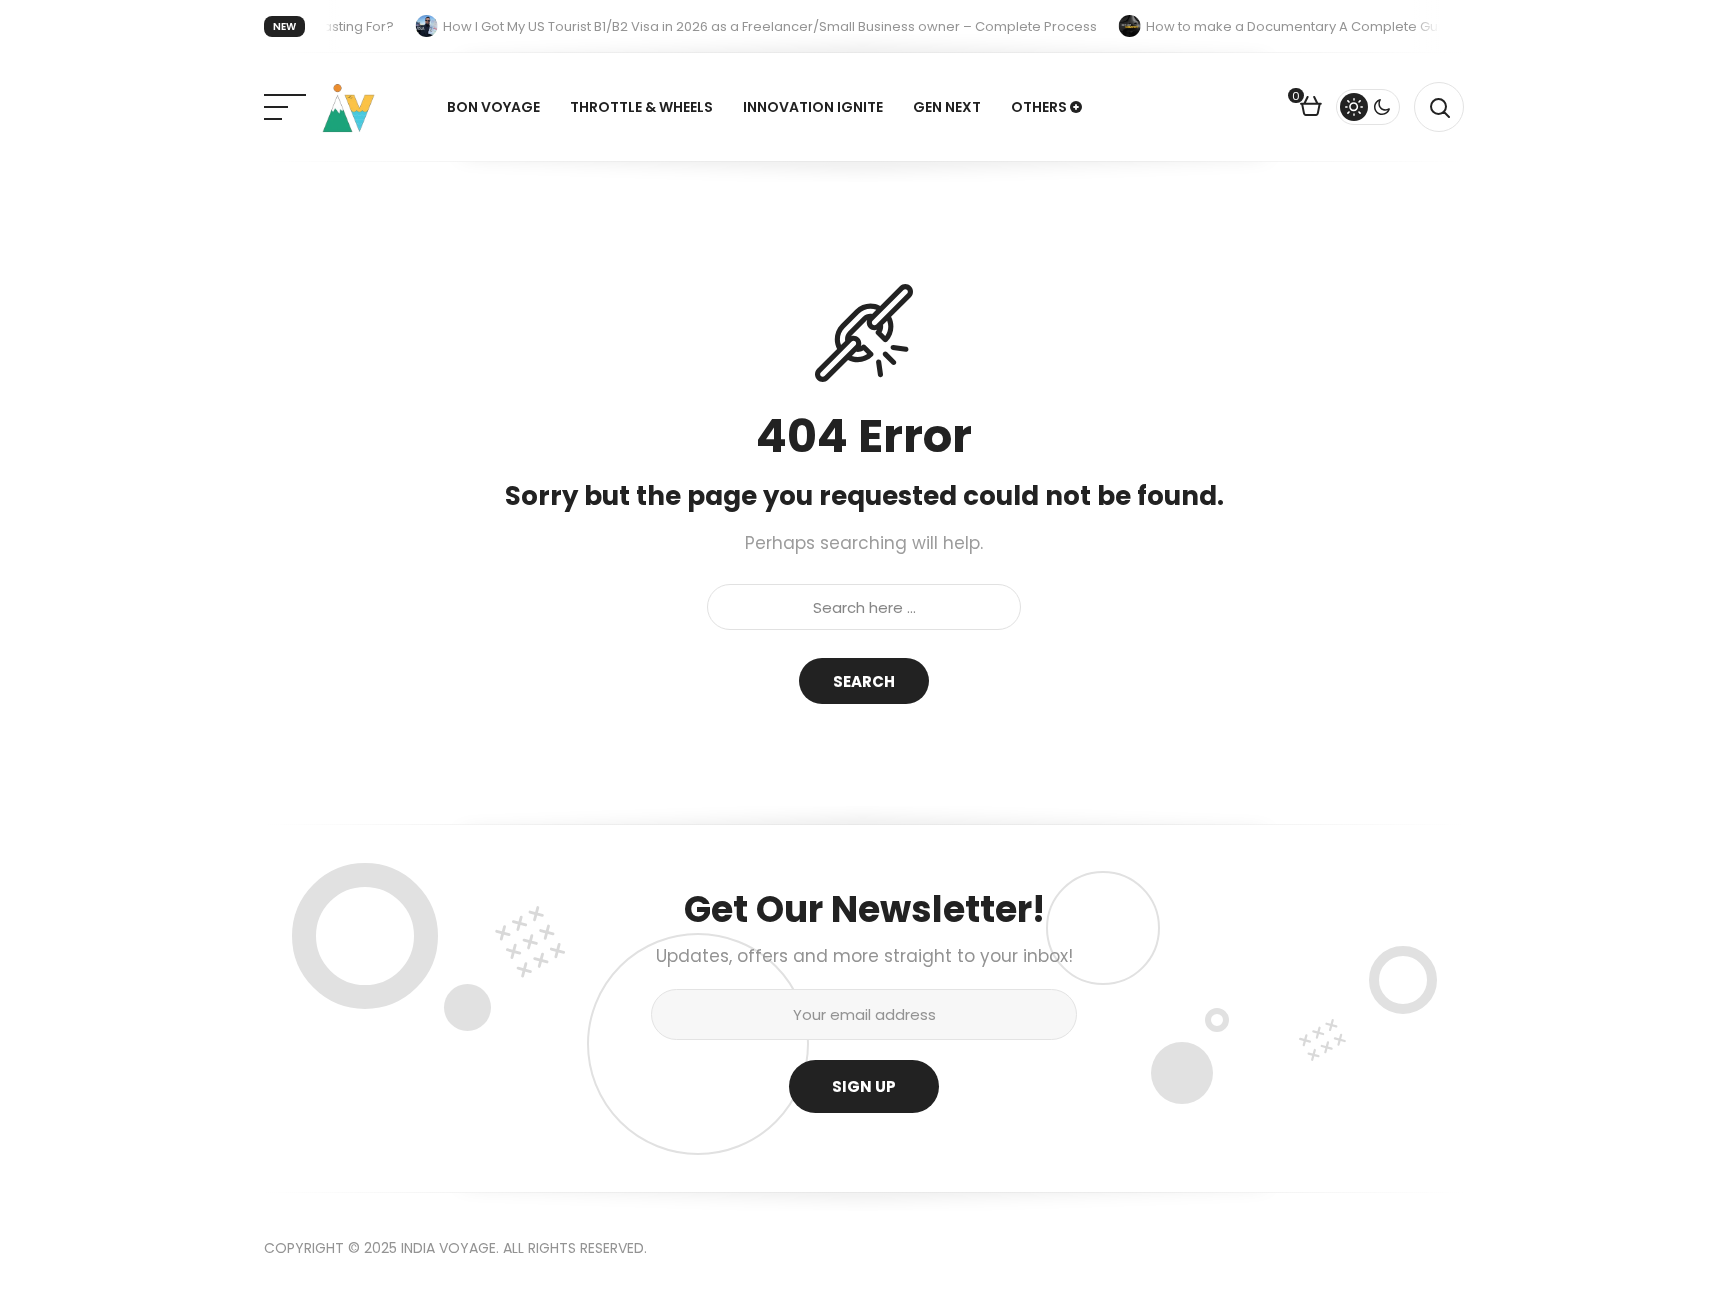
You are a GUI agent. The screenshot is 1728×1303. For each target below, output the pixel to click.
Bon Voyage (493, 107)
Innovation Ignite (813, 107)
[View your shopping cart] (1311, 109)
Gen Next (947, 107)
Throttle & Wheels (641, 107)
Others (1039, 107)
